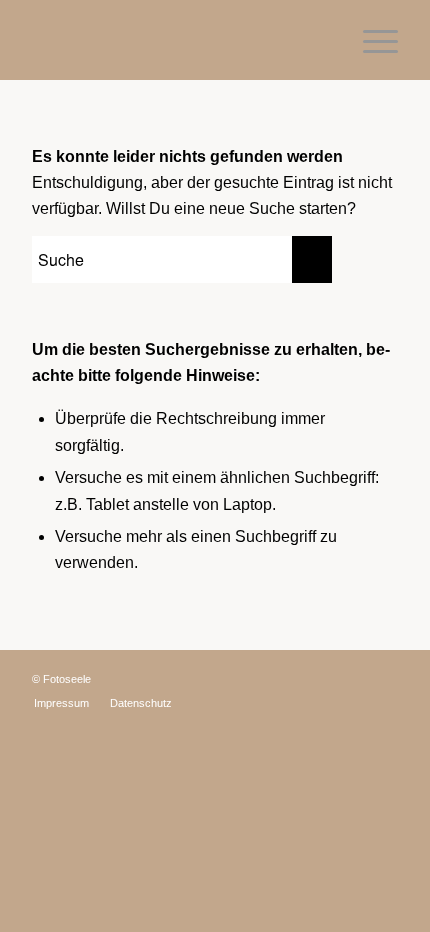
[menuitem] (61, 703)
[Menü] (370, 40)
